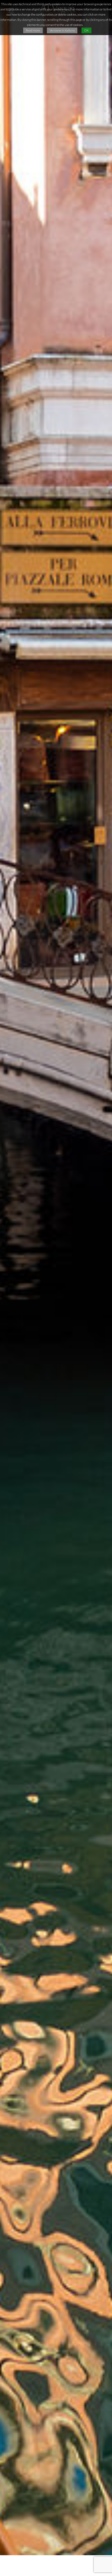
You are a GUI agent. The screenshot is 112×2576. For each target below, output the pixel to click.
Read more (33, 30)
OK (86, 30)
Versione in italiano (62, 30)
